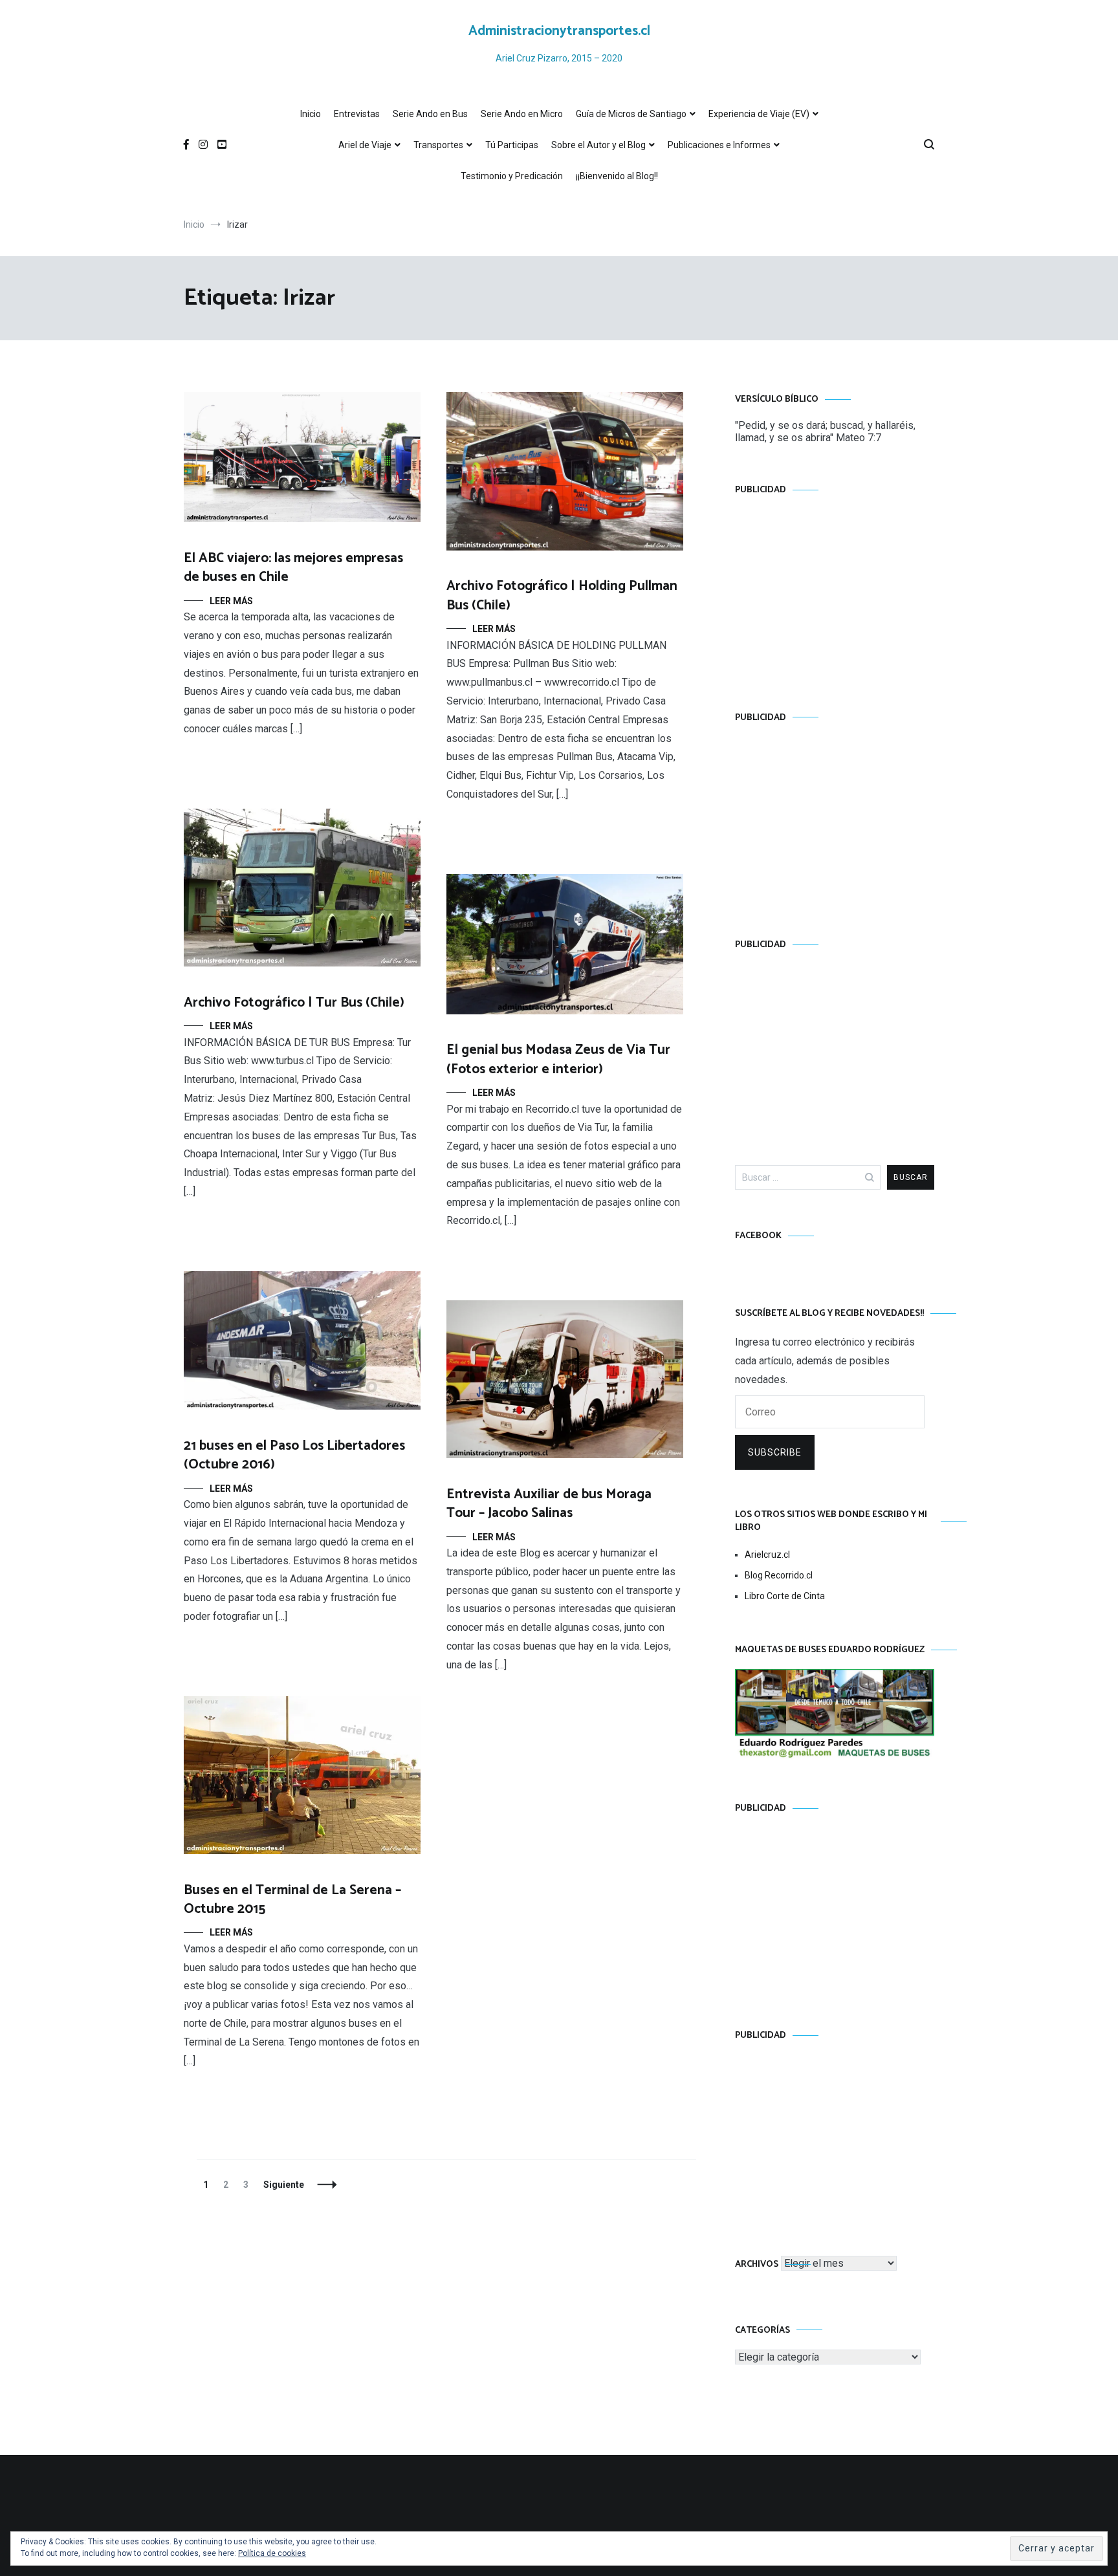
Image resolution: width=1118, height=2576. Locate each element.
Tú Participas (512, 145)
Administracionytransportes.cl (559, 31)
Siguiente (284, 2185)
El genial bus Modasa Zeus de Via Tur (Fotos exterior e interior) (558, 1059)
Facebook (758, 1236)
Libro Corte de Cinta (785, 1596)
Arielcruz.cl (767, 1555)
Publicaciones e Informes (719, 145)
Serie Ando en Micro (522, 114)
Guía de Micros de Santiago (631, 114)
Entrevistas (357, 114)
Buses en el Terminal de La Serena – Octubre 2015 (292, 1900)
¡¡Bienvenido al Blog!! (617, 176)
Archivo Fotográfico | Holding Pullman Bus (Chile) (562, 595)
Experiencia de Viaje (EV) (759, 114)
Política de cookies (272, 2553)
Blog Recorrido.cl (779, 1575)
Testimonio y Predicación (512, 176)
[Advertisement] (835, 591)
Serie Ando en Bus (430, 114)
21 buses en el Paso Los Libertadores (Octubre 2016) (294, 1455)
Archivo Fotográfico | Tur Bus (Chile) (294, 1003)
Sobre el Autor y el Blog (598, 145)
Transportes (438, 145)
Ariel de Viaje (365, 145)
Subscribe (775, 1452)
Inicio (311, 114)
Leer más (231, 601)
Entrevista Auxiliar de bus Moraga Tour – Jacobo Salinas (549, 1504)
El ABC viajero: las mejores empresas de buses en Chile (293, 568)
